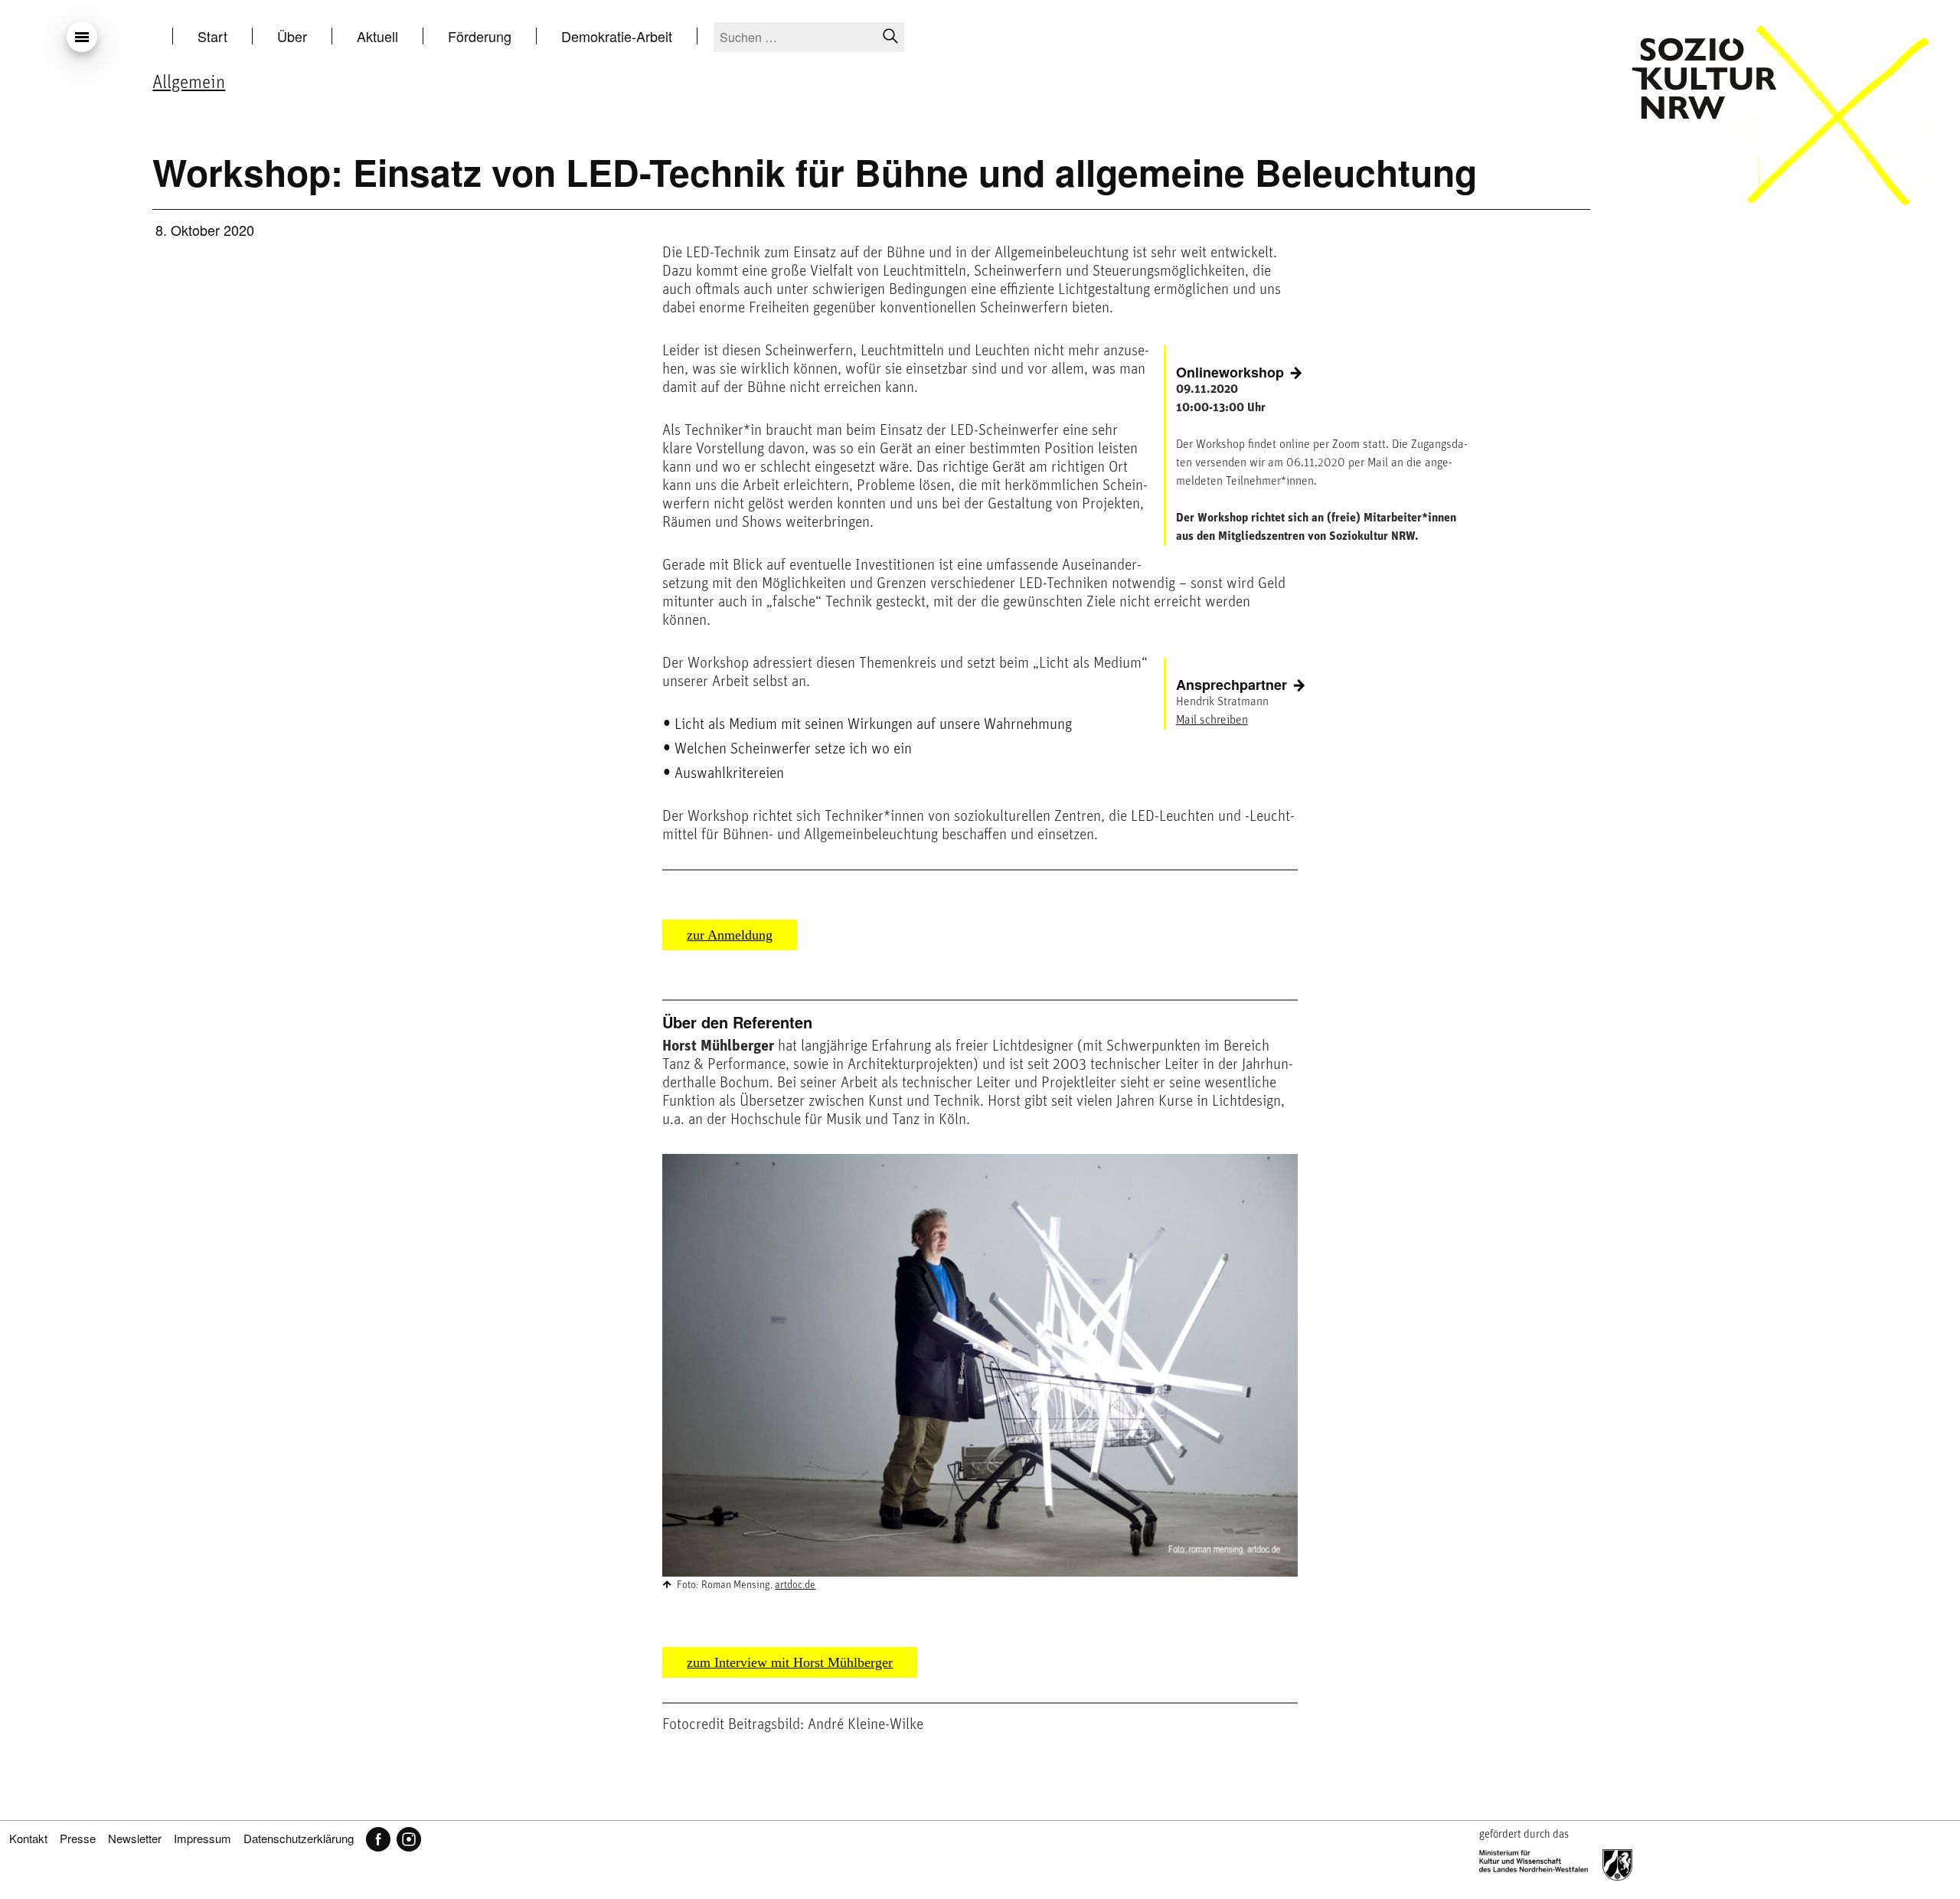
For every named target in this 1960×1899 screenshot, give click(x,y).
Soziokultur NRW (1704, 78)
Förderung (480, 36)
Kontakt (28, 1838)
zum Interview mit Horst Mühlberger (790, 1662)
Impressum (203, 1838)
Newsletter (135, 1838)
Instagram (409, 1839)
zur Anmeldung (730, 935)
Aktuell (377, 36)
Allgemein (189, 83)
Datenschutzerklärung (299, 1838)
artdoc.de (795, 1585)
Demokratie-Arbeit (617, 36)
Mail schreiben (1212, 721)
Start (212, 36)
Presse (78, 1838)
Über (292, 36)
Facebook (378, 1839)
